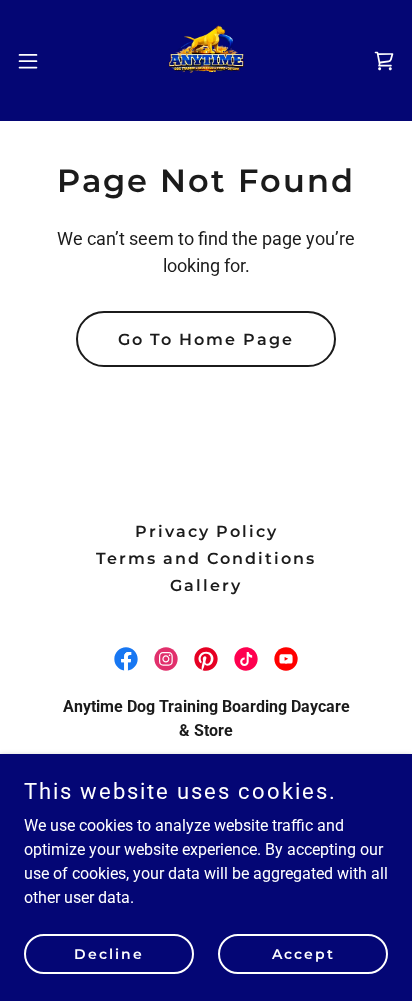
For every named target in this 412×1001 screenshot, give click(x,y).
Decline (109, 953)
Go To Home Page (206, 339)
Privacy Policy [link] (206, 531)
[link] (206, 60)
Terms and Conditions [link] (206, 558)
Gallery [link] (206, 585)
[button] (37, 61)
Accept (303, 953)
